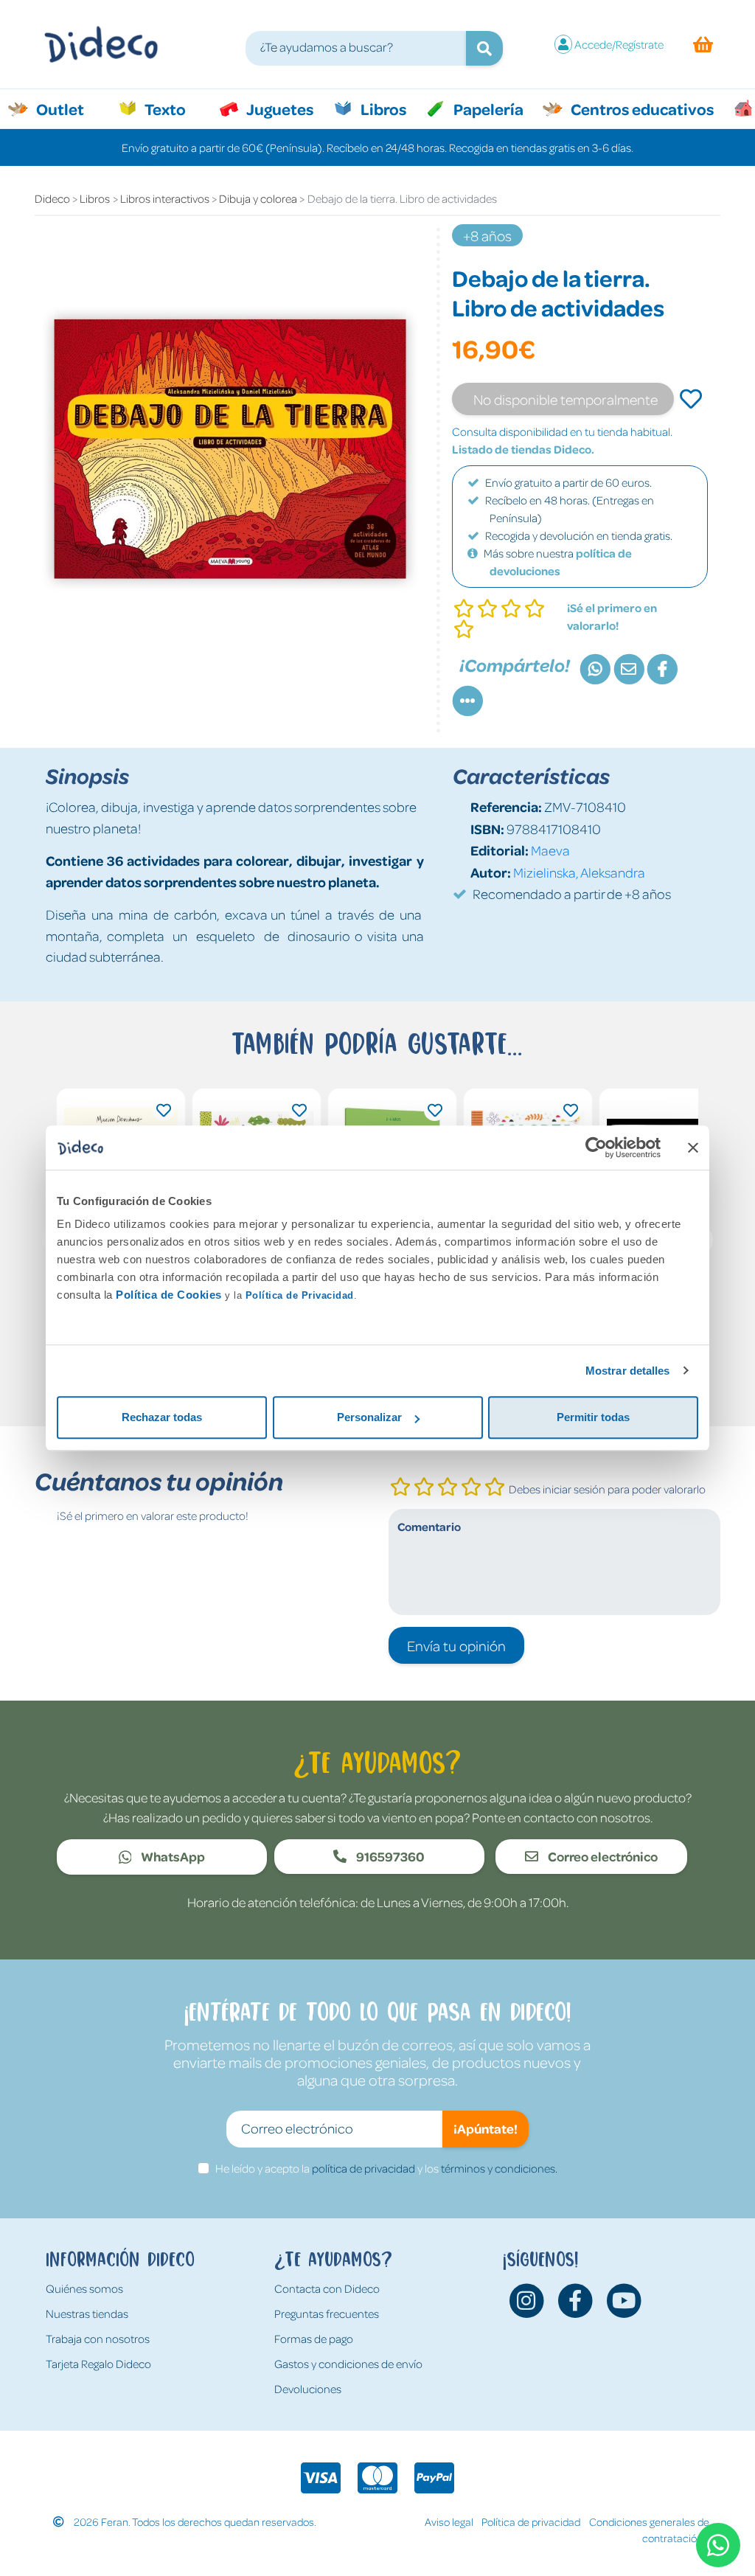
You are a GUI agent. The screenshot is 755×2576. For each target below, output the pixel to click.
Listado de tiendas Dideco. (523, 449)
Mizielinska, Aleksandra (579, 872)
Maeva (550, 850)
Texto (173, 108)
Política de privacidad (531, 2521)
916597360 (389, 1856)
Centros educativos (641, 108)
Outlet (67, 108)
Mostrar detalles (628, 1371)
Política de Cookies (169, 1295)
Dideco (52, 198)
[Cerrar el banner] (693, 1148)
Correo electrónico (602, 1856)
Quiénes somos (84, 2288)
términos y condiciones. (499, 2168)
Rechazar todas (162, 1417)
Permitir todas (593, 1417)
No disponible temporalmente (566, 399)
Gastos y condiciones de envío (348, 2364)
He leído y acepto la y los (386, 2168)
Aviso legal (449, 2521)
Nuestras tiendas (87, 2313)
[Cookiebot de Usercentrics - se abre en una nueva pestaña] (596, 1148)
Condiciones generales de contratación (649, 2530)
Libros (382, 108)
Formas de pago (314, 2339)
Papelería (487, 108)
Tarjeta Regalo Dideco (98, 2364)
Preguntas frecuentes (327, 2313)
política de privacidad (363, 2168)
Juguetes (279, 108)
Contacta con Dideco (327, 2288)
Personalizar (369, 1417)
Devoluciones (308, 2389)
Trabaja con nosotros (98, 2339)
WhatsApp (172, 1856)
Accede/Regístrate (619, 44)
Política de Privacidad (300, 1295)
